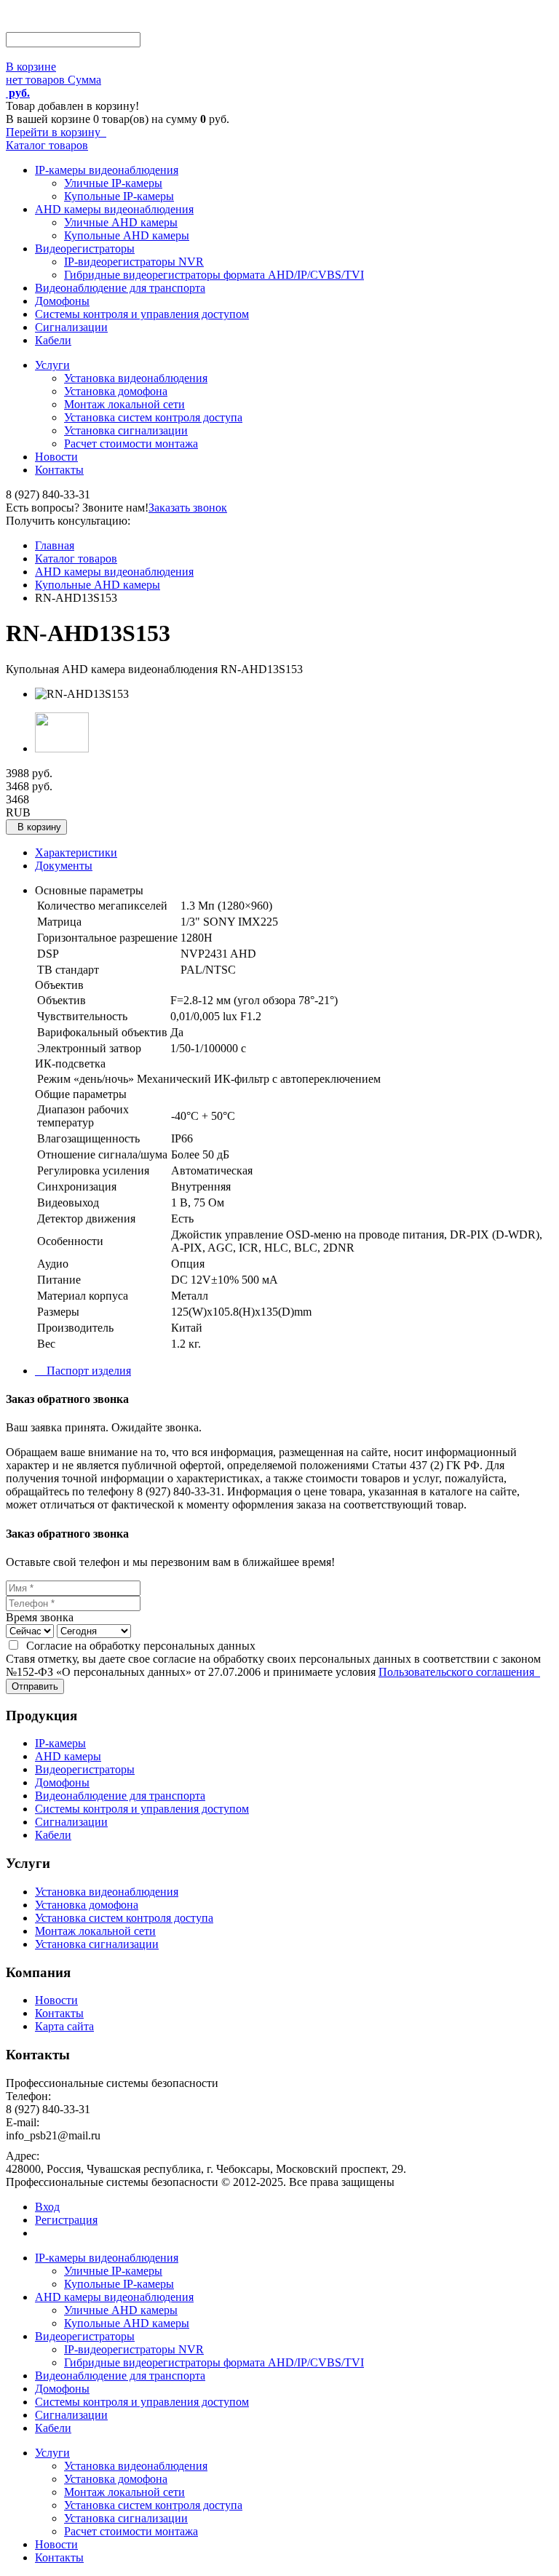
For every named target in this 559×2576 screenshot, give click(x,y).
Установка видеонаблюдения (136, 378)
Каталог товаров (47, 145)
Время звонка (40, 1617)
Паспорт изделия (83, 1371)
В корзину (36, 827)
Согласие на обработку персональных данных (138, 1646)
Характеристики (76, 852)
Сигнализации (71, 327)
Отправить (35, 1686)
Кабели (53, 340)
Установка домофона (116, 391)
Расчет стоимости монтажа (131, 444)
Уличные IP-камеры (113, 183)
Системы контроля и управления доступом (142, 314)
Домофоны (62, 301)
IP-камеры (60, 1743)
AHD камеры (68, 1756)
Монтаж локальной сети (124, 404)
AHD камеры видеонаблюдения (114, 209)
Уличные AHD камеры (121, 222)
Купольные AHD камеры (127, 235)
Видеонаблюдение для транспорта (120, 288)
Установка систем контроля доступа (153, 417)
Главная (55, 545)
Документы (64, 866)
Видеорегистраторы (85, 249)
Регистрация (66, 2220)
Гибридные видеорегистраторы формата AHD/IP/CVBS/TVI (214, 275)
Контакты (59, 470)
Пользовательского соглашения (459, 1672)
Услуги (52, 365)
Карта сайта (64, 2026)
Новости (56, 457)
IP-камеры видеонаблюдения (107, 170)
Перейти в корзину (56, 132)
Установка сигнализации (126, 430)
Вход (47, 2207)
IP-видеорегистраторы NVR (134, 262)
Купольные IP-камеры (119, 196)
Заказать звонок (188, 508)
